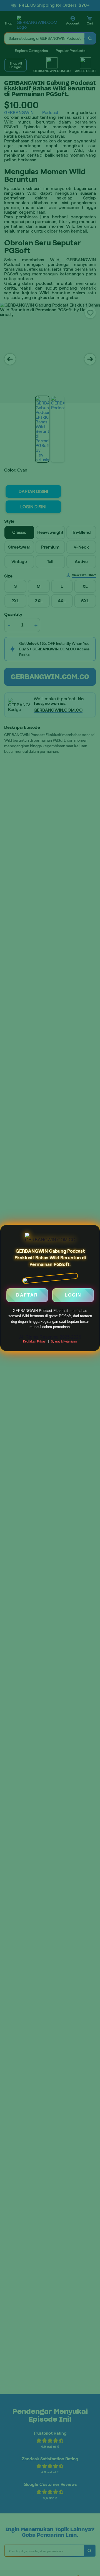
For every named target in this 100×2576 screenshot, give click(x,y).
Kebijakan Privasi (35, 1341)
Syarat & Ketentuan (64, 1341)
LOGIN (73, 1297)
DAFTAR (27, 1297)
